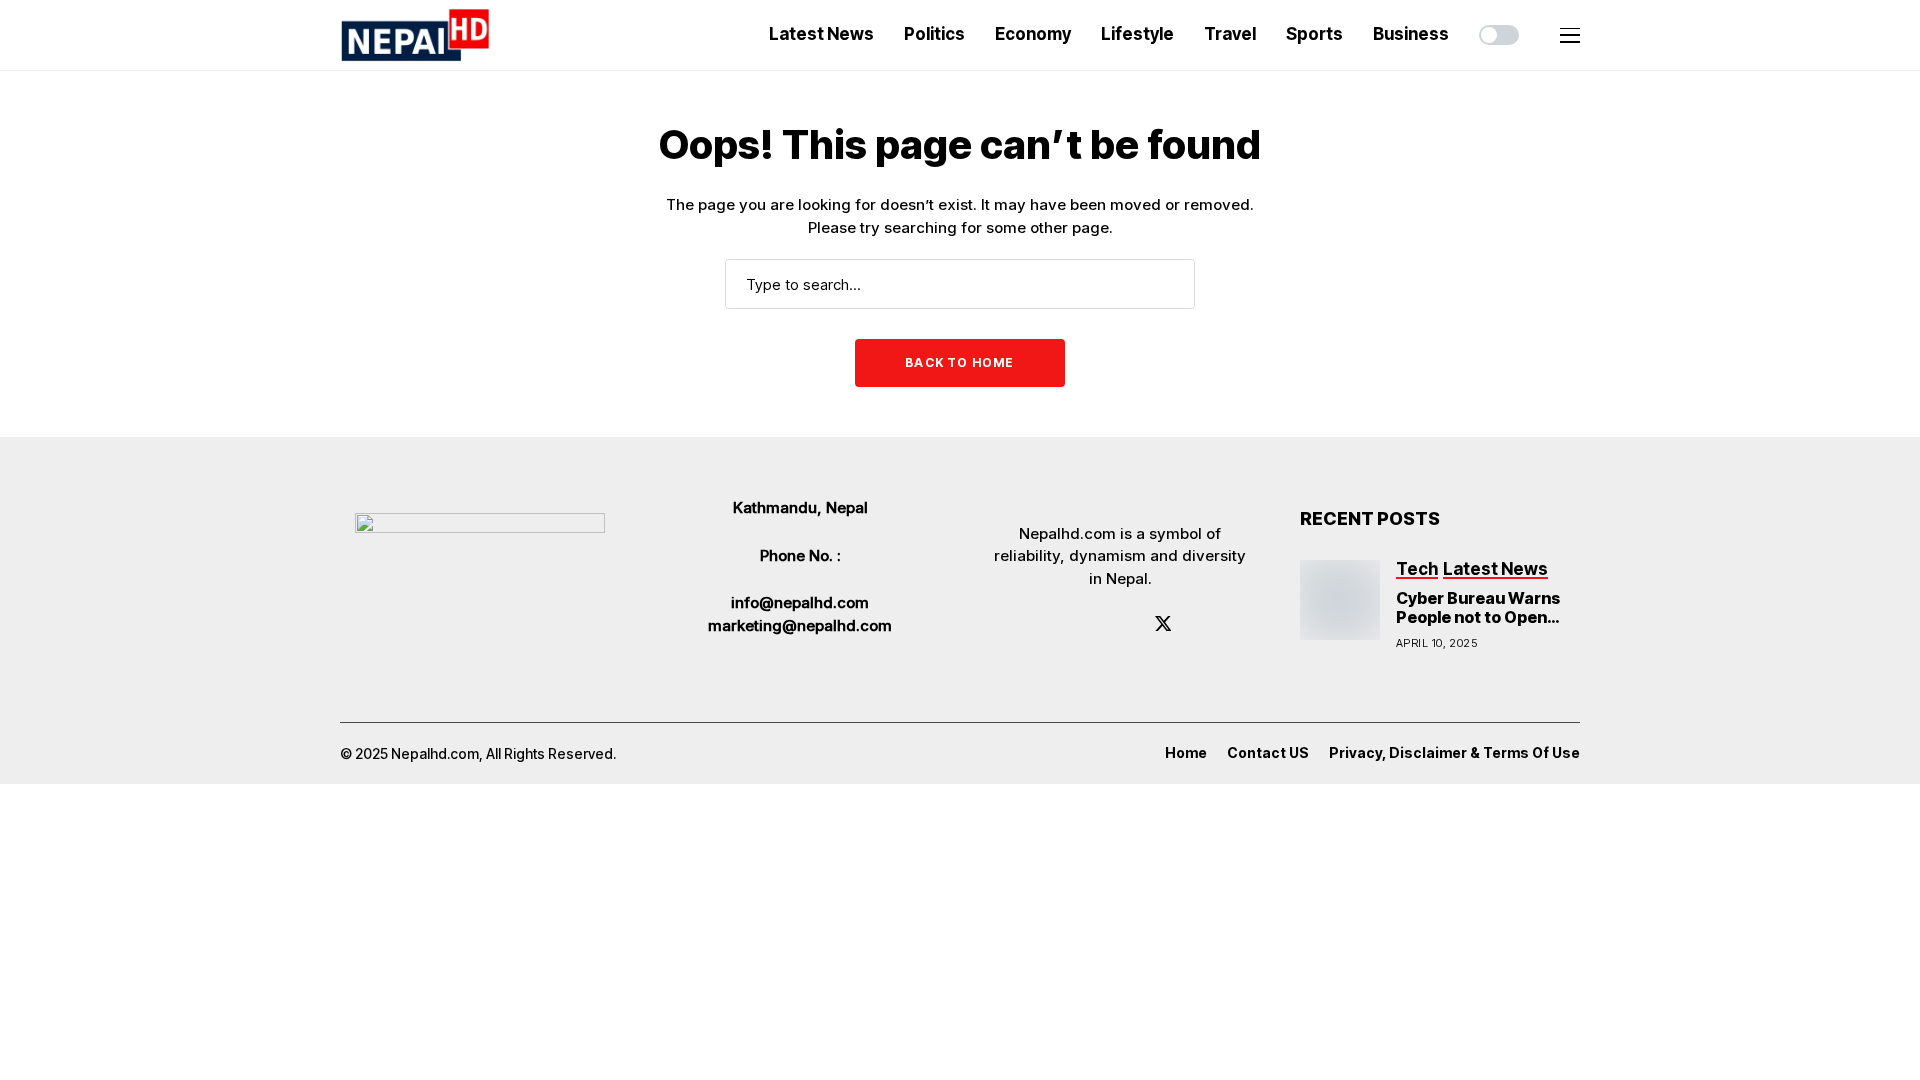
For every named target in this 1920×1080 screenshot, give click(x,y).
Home (1186, 753)
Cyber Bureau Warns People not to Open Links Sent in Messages (1478, 627)
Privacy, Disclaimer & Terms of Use (1454, 753)
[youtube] (1103, 623)
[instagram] (1132, 623)
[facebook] (1075, 623)
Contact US (1268, 753)
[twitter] (1163, 623)
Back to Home (959, 362)
